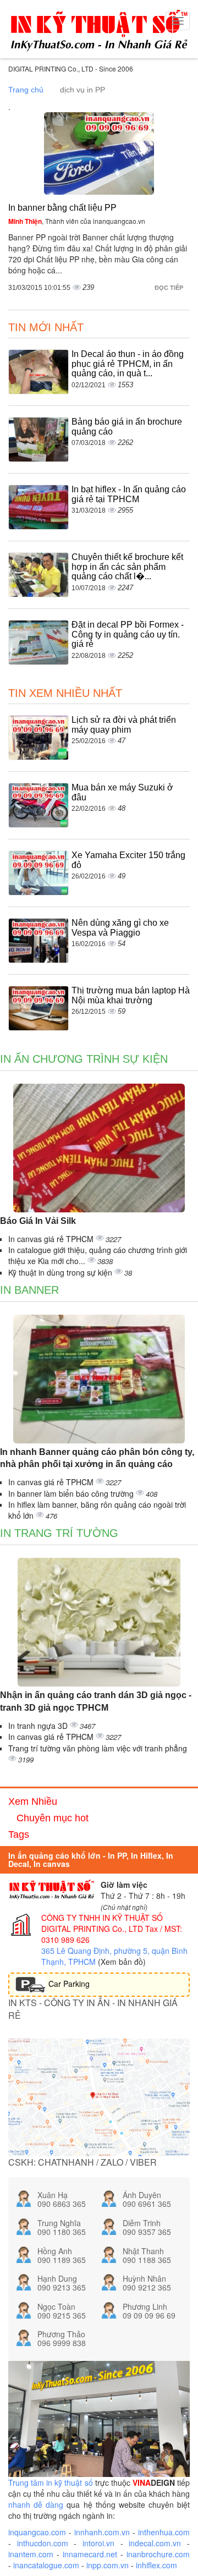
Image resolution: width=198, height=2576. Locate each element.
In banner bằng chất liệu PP (62, 208)
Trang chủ (26, 90)
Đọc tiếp (170, 287)
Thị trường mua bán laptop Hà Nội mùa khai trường (131, 995)
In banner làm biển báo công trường (72, 1493)
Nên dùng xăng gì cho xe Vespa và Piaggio (120, 928)
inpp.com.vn (108, 2565)
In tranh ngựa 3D (39, 1726)
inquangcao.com (37, 2532)
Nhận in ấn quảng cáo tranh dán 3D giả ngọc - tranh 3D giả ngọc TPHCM (96, 1701)
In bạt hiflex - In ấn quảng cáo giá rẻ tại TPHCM (129, 494)
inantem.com (31, 2554)
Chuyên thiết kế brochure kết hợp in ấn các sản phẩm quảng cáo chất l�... (127, 567)
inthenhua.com (164, 2532)
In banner (29, 1290)
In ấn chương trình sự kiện (84, 1059)
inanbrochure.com (158, 2554)
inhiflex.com (156, 2565)
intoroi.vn (98, 2543)
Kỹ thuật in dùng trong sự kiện (61, 1272)
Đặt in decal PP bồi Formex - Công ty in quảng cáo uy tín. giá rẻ (128, 634)
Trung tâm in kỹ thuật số (51, 2482)
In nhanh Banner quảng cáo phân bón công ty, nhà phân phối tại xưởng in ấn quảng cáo (97, 1458)
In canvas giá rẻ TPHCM (52, 1239)
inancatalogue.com (46, 2565)
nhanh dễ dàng (36, 2504)
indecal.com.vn (155, 2543)
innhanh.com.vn (102, 2532)
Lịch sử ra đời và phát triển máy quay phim (124, 725)
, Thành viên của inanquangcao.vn (77, 221)
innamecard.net (90, 2554)
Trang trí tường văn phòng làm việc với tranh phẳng (98, 1748)
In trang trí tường (59, 1533)
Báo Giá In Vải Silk (38, 1221)
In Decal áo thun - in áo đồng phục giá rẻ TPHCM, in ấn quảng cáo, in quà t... (128, 364)
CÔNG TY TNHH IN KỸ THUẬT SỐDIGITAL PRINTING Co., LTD (102, 1923)
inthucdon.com (43, 2543)
